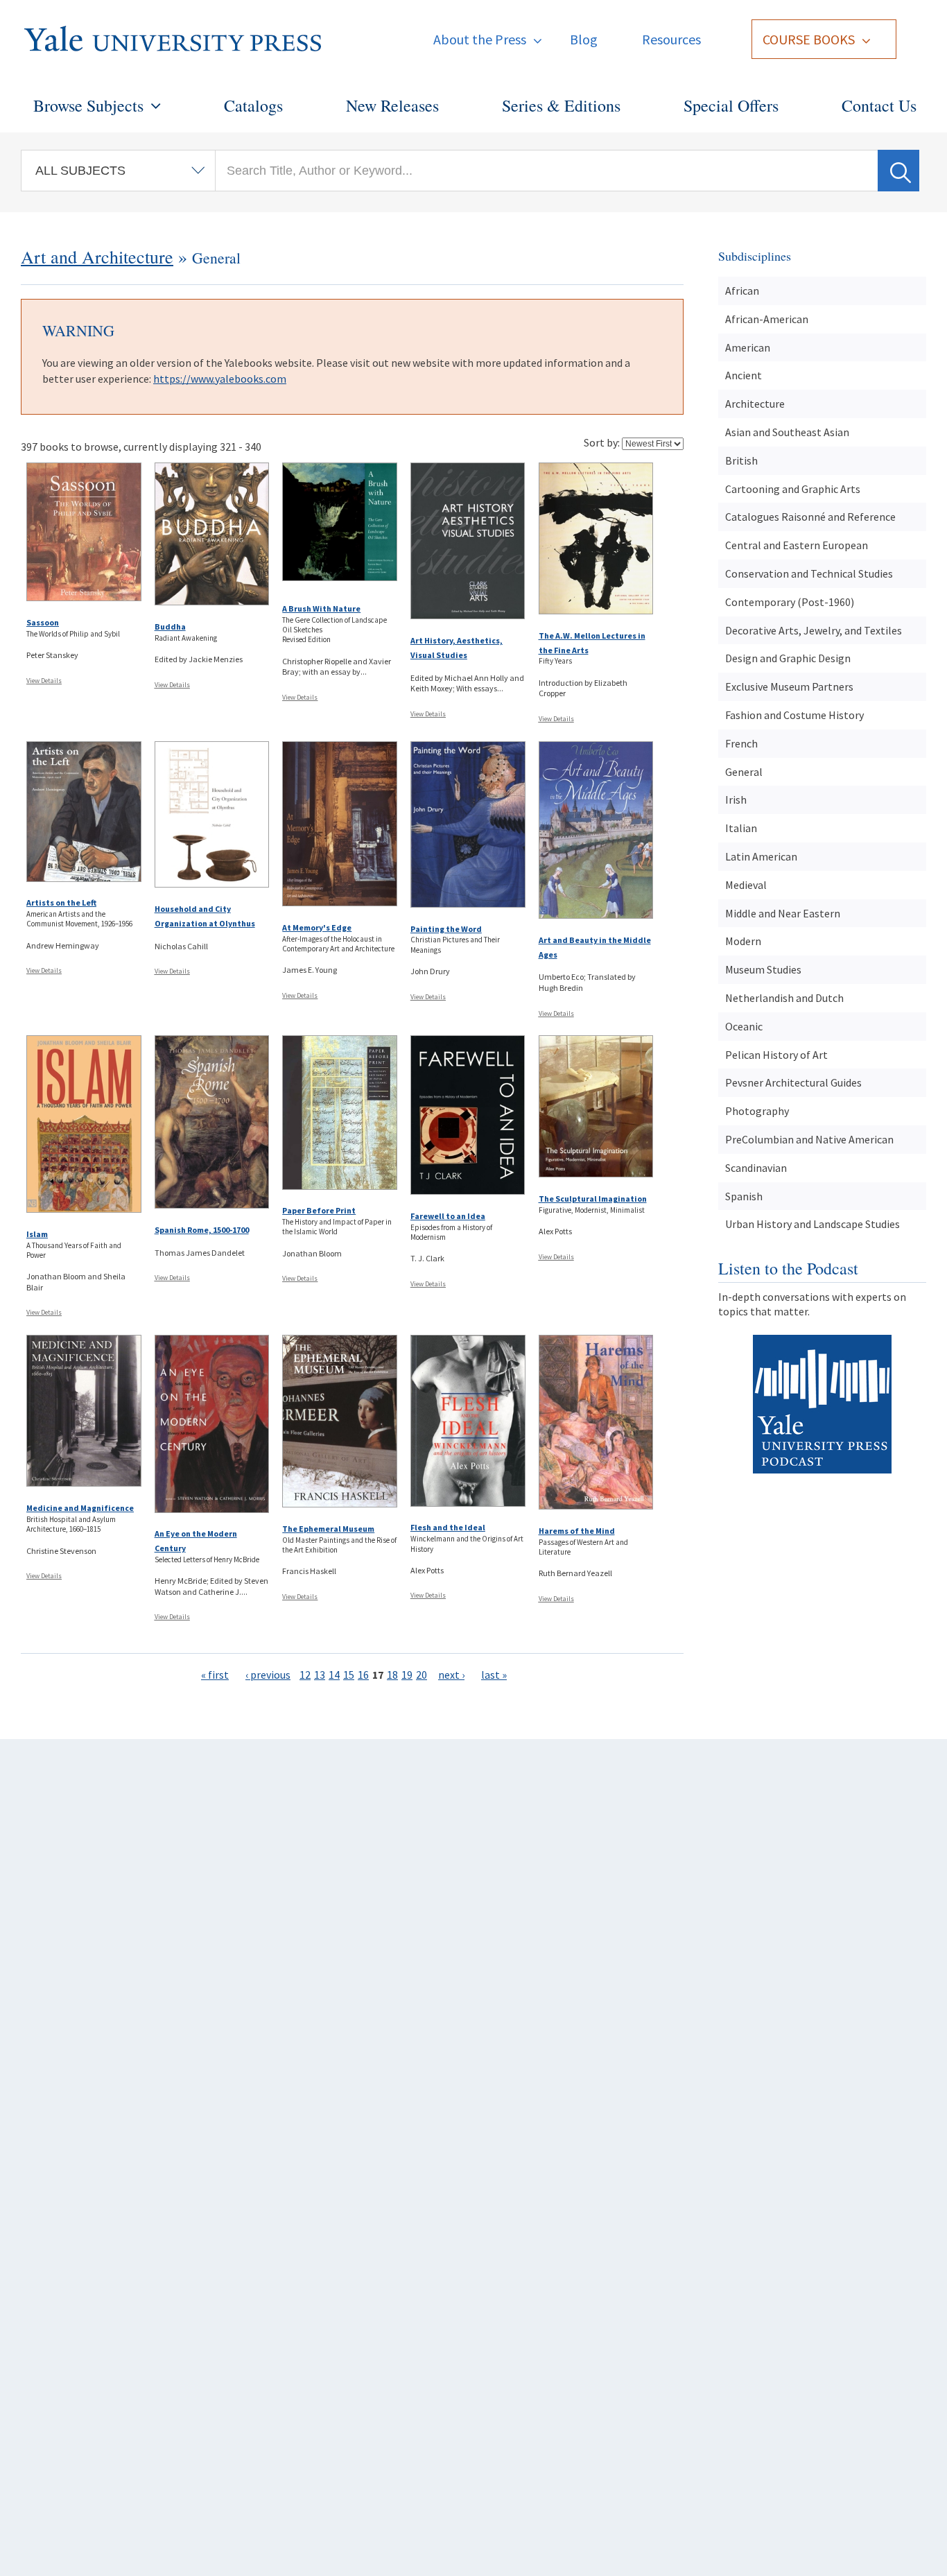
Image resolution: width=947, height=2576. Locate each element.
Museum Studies (763, 969)
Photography (757, 1111)
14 (334, 1675)
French (741, 743)
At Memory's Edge (317, 927)
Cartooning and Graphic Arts (793, 489)
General (744, 772)
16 (363, 1675)
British (741, 460)
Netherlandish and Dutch (784, 998)
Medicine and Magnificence (80, 1508)
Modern (743, 941)
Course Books (809, 39)
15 (349, 1675)
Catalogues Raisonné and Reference (810, 517)
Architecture (755, 404)
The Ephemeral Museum (328, 1529)
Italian (741, 828)
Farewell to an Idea (448, 1216)
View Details (44, 681)
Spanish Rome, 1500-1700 (202, 1230)
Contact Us (879, 105)
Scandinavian (756, 1168)
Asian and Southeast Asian (787, 432)
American (748, 347)
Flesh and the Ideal (448, 1527)
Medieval (746, 885)
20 (422, 1675)
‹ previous (268, 1675)
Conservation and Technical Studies (809, 573)
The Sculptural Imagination (593, 1199)
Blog (584, 39)
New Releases (392, 105)
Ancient (744, 375)
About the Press (480, 39)
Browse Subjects (88, 105)
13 (320, 1675)
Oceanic (744, 1026)
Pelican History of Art (776, 1055)
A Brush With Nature (321, 608)
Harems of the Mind (577, 1531)
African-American (767, 319)
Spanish (744, 1196)
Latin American (761, 856)
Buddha (170, 626)
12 (305, 1675)
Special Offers (731, 105)
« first (215, 1675)
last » (494, 1675)
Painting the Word (446, 929)
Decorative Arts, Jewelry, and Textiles (814, 630)
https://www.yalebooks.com (220, 379)
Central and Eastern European (797, 545)
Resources (671, 39)
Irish (736, 799)
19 (407, 1675)
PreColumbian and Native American (809, 1139)
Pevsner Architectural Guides (793, 1082)
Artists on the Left (61, 902)
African (742, 291)
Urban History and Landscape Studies (813, 1224)
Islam (37, 1234)
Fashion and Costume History (794, 715)
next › (451, 1675)
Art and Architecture (97, 257)
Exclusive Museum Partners (789, 686)
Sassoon (43, 622)
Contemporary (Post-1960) (790, 602)
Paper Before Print (319, 1210)
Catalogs (253, 105)
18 (392, 1675)
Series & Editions (561, 105)
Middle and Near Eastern (783, 913)
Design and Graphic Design (788, 658)
